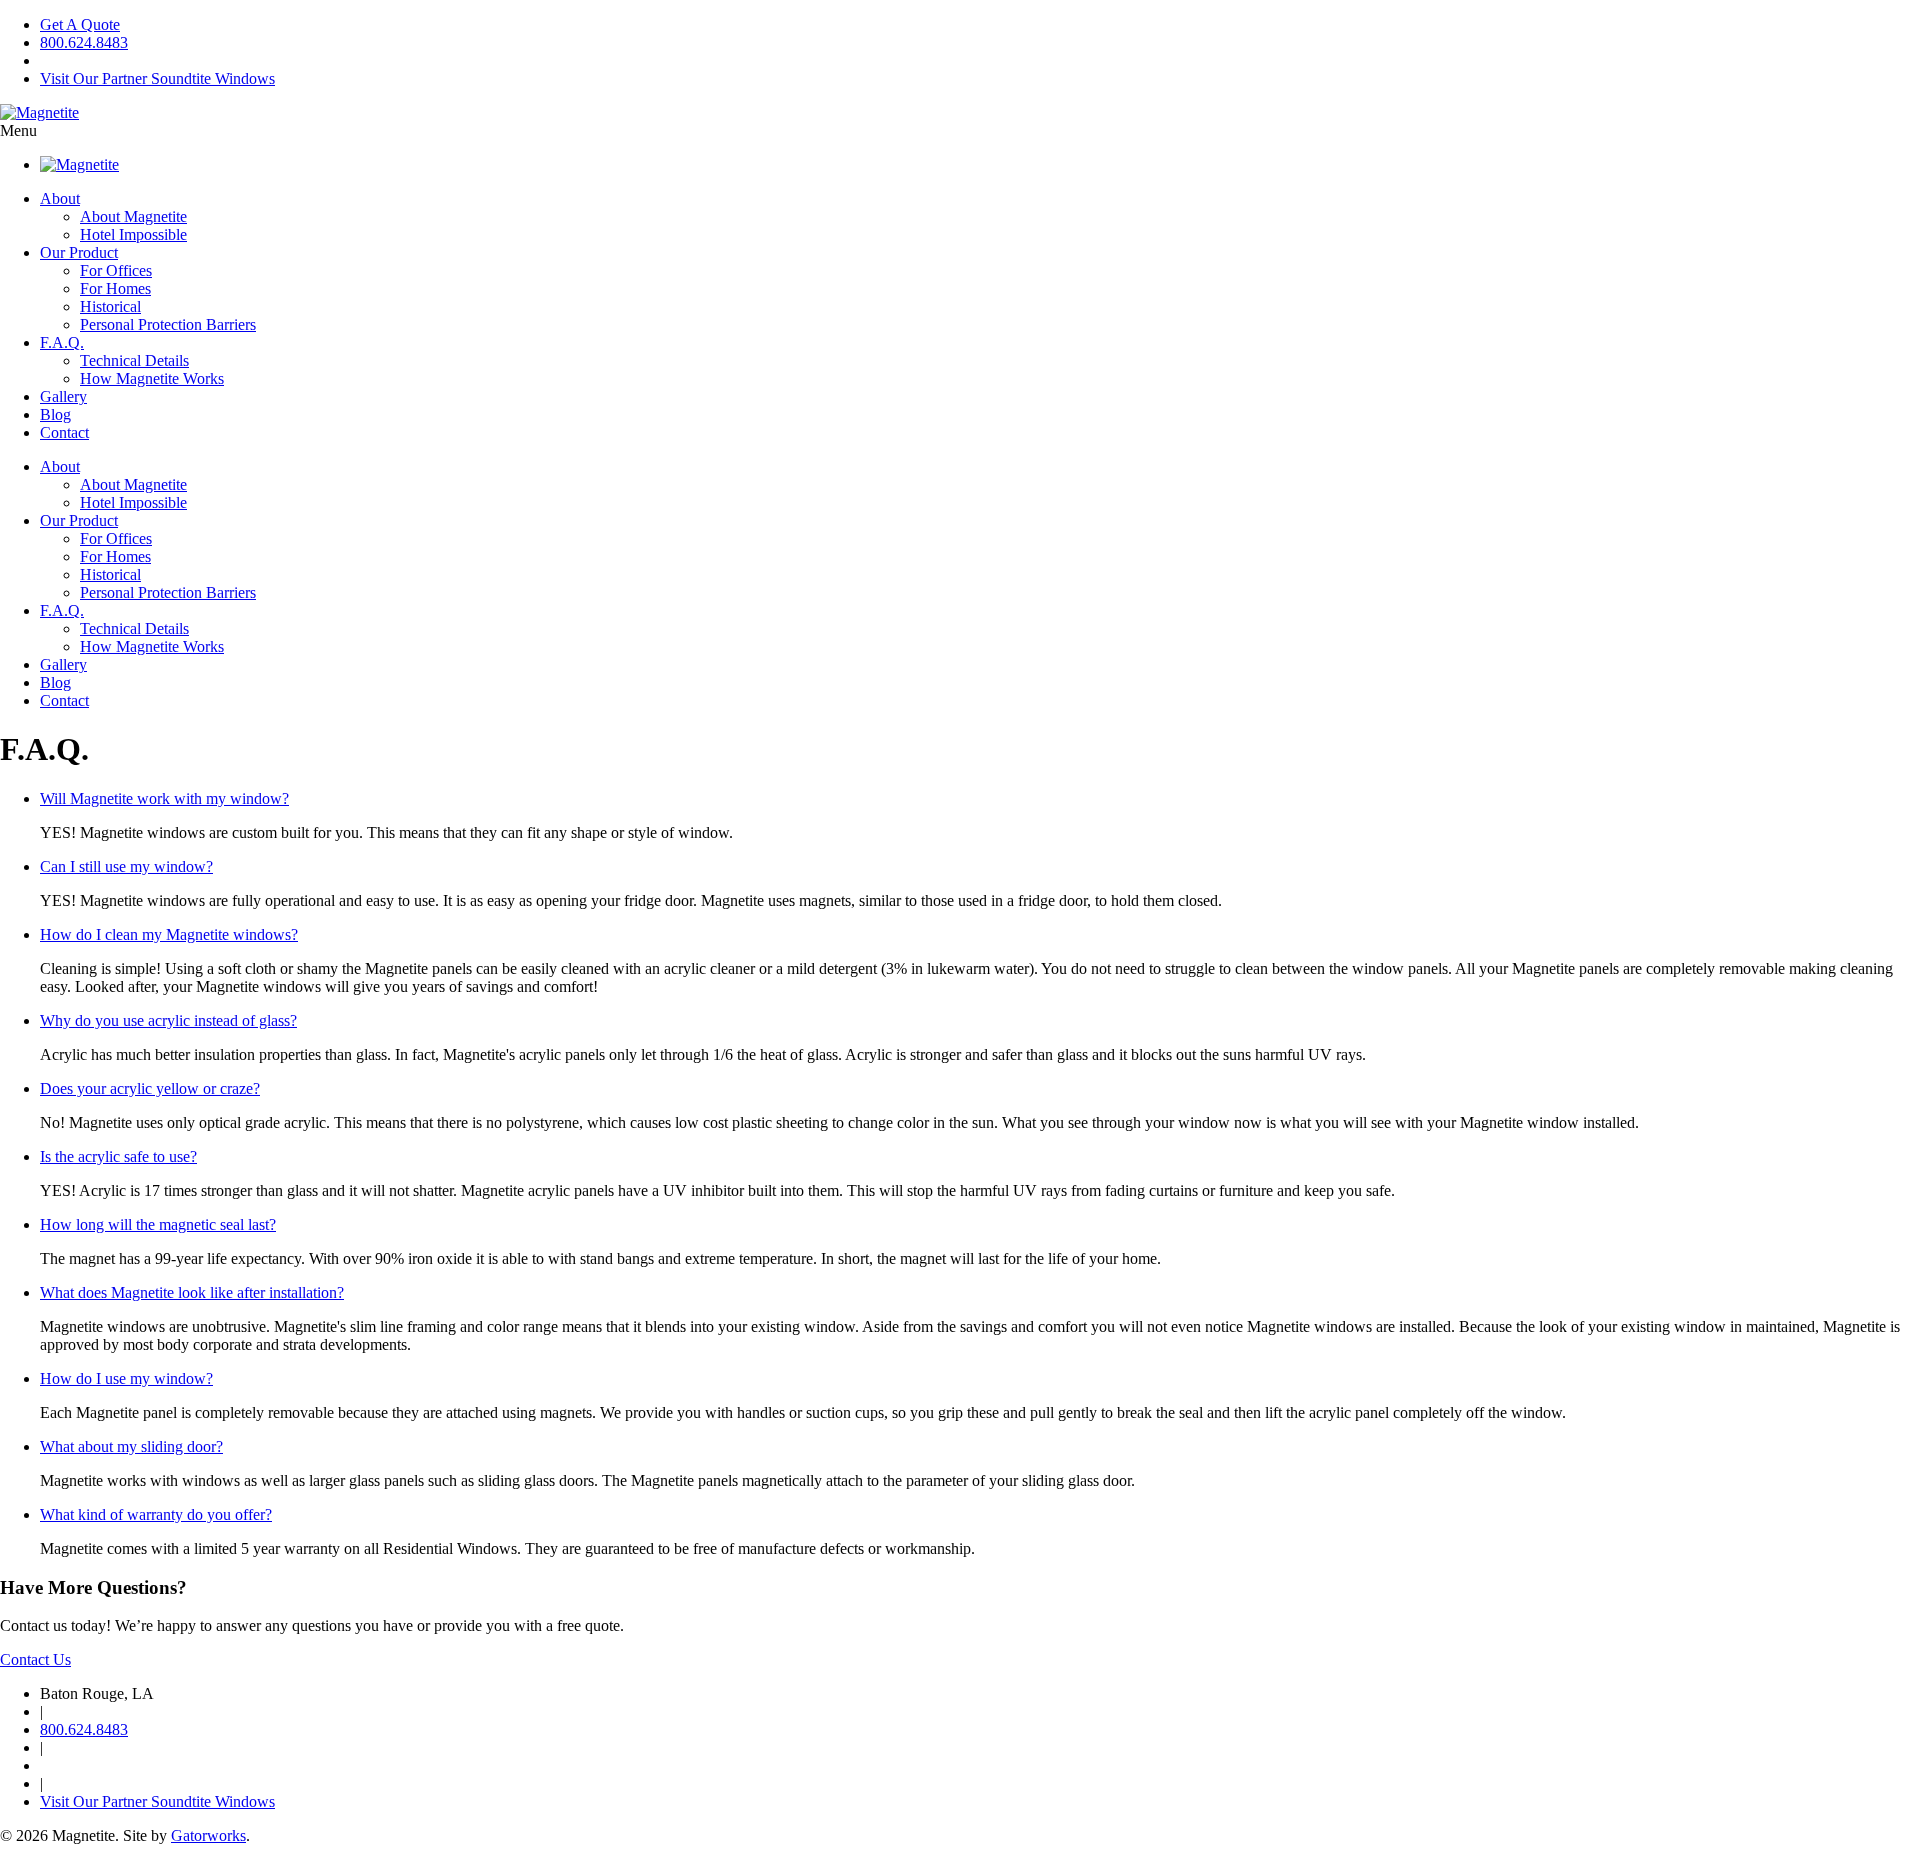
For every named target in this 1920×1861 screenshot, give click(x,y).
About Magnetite (133, 216)
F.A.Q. (62, 342)
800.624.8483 (84, 42)
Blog (55, 414)
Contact (64, 432)
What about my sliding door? (131, 1446)
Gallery (63, 396)
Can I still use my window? (126, 866)
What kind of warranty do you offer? (156, 1514)
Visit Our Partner (157, 78)
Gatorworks (208, 1835)
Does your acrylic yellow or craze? (150, 1088)
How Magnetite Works (152, 378)
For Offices (116, 270)
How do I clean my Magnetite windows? (169, 934)
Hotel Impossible (133, 234)
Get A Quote (80, 24)
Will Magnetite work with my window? (164, 798)
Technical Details (134, 360)
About (60, 198)
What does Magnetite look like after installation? (192, 1292)
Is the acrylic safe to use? (118, 1156)
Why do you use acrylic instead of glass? (168, 1020)
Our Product (79, 252)
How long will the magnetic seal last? (158, 1224)
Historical (110, 306)
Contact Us (35, 1659)
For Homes (115, 288)
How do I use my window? (126, 1378)
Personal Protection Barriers (168, 324)
